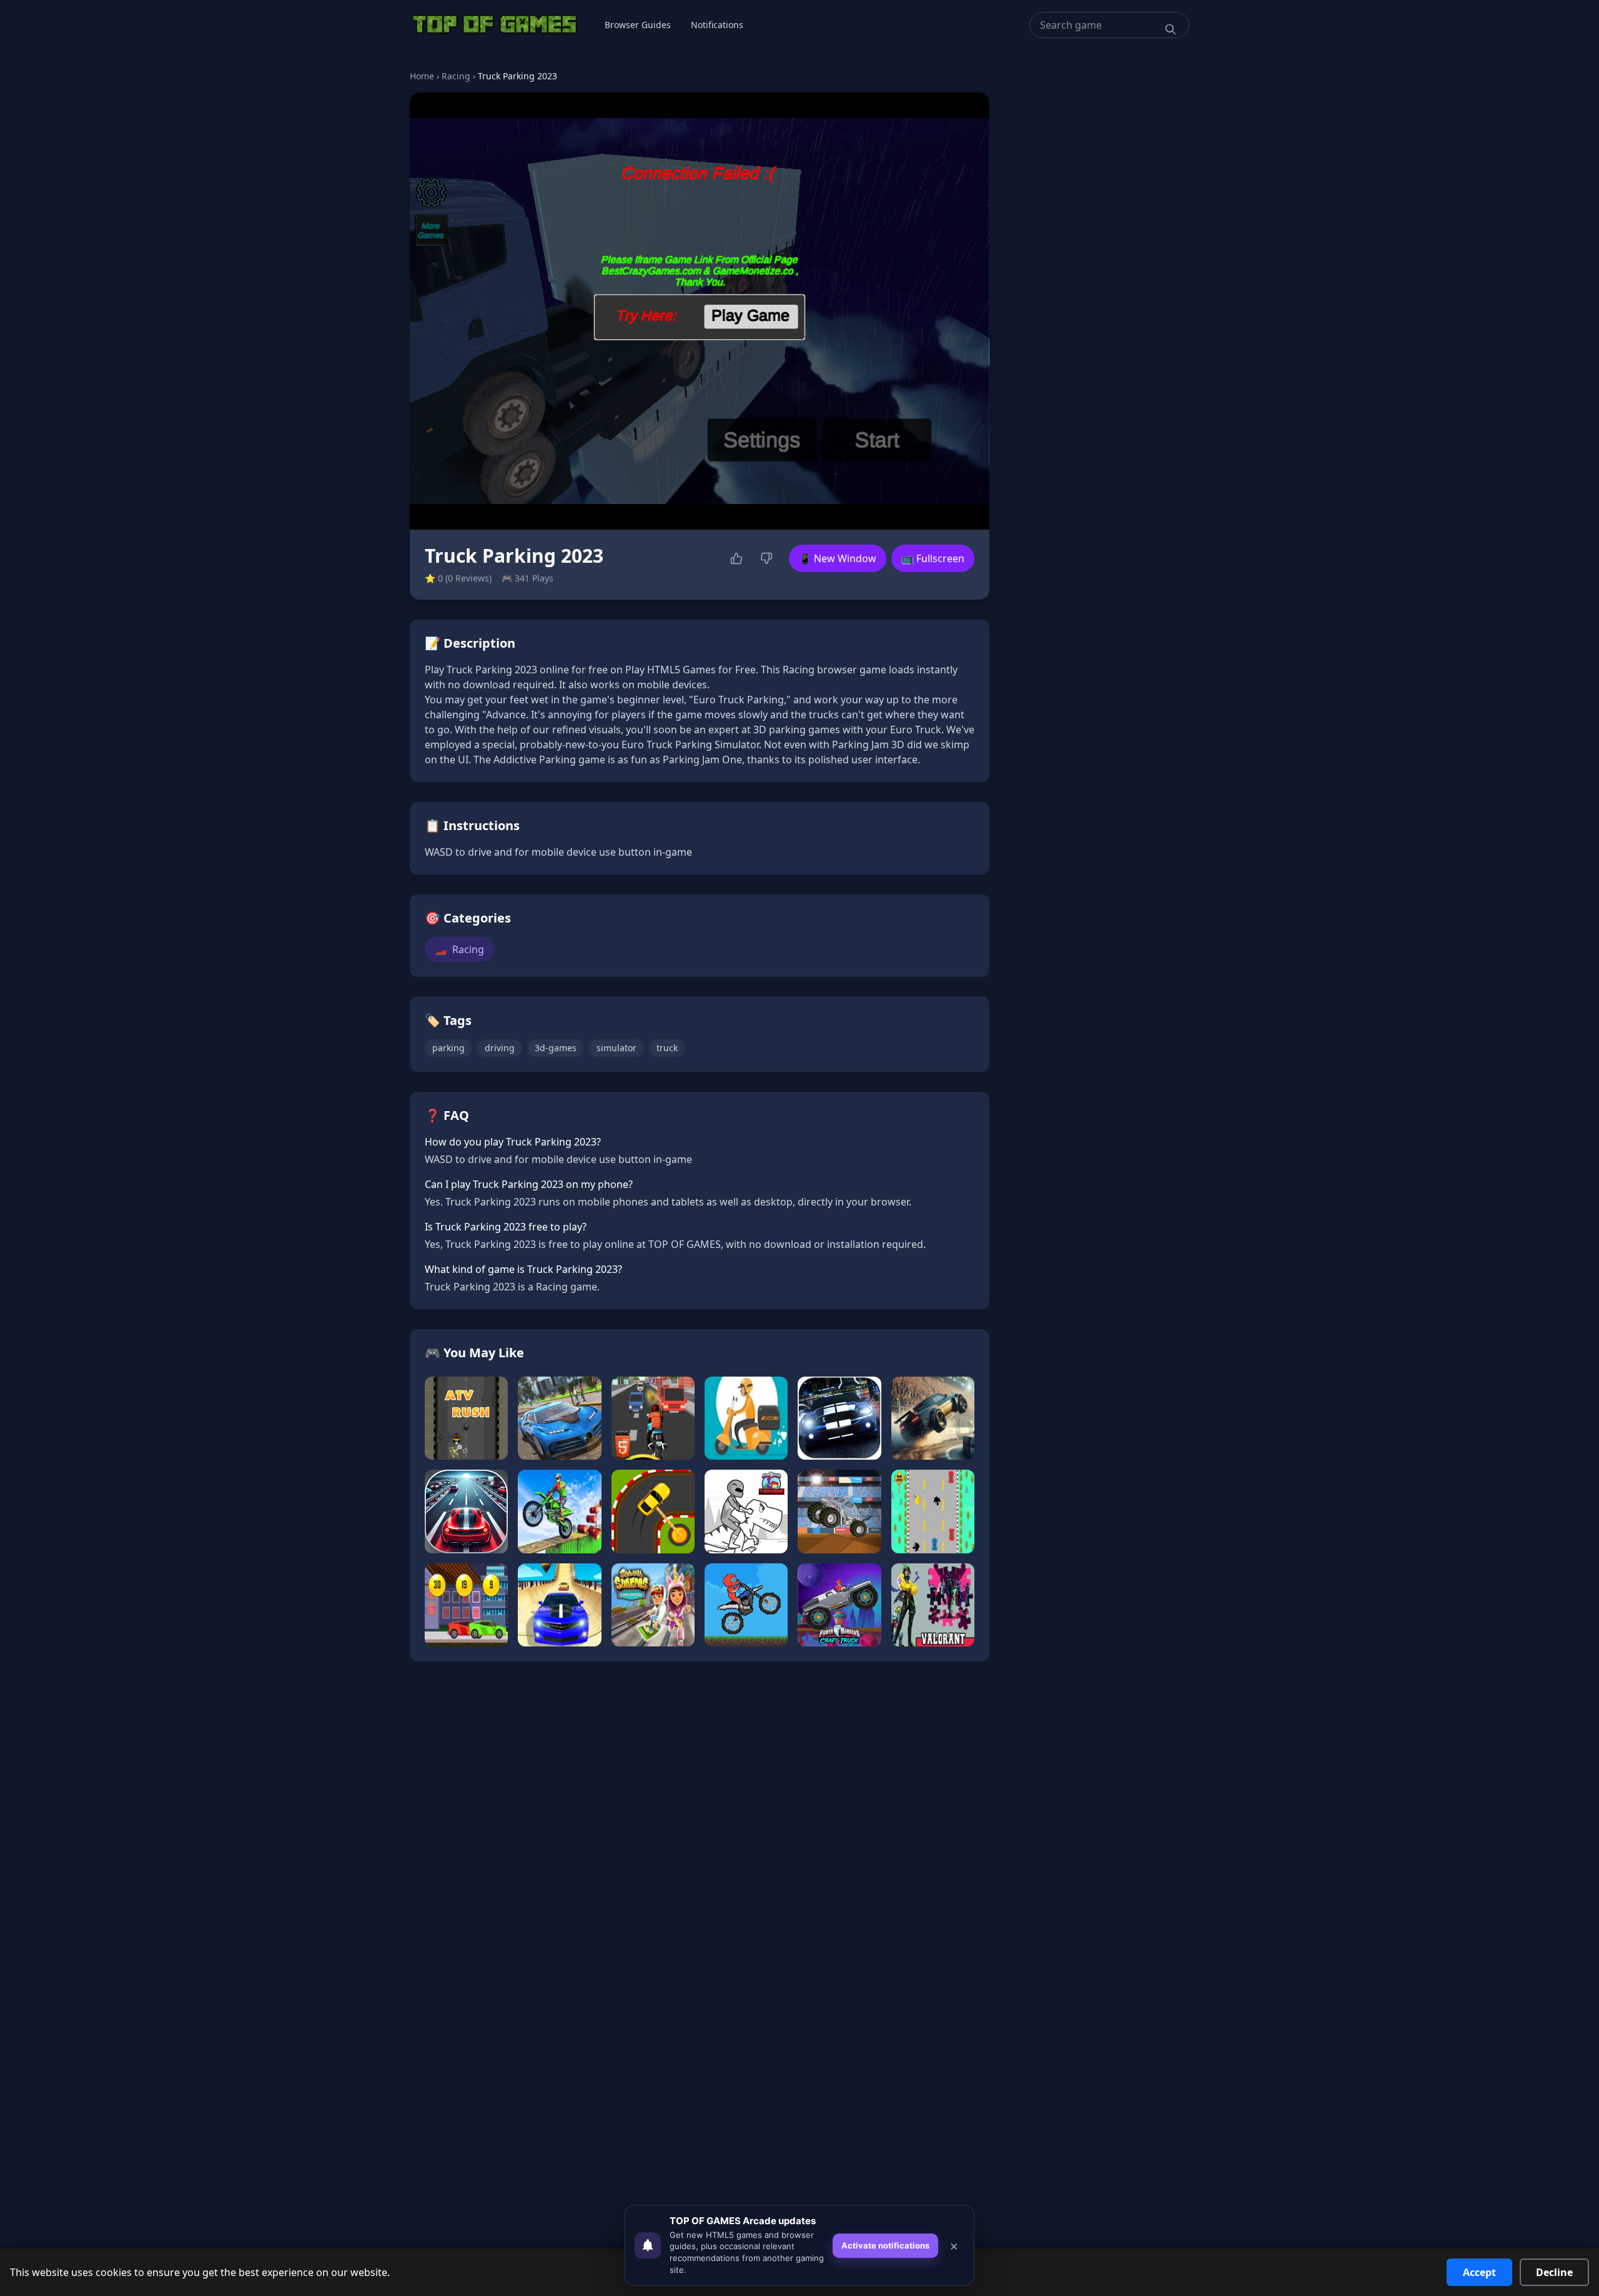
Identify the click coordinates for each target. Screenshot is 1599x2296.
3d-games (556, 1048)
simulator (616, 1048)
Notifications (717, 25)
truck (667, 1048)
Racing (456, 76)
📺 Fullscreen (933, 558)
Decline (1554, 2272)
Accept (1479, 2272)
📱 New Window (838, 558)
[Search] (1171, 29)
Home (422, 76)
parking (448, 1048)
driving (500, 1048)
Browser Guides (638, 25)
